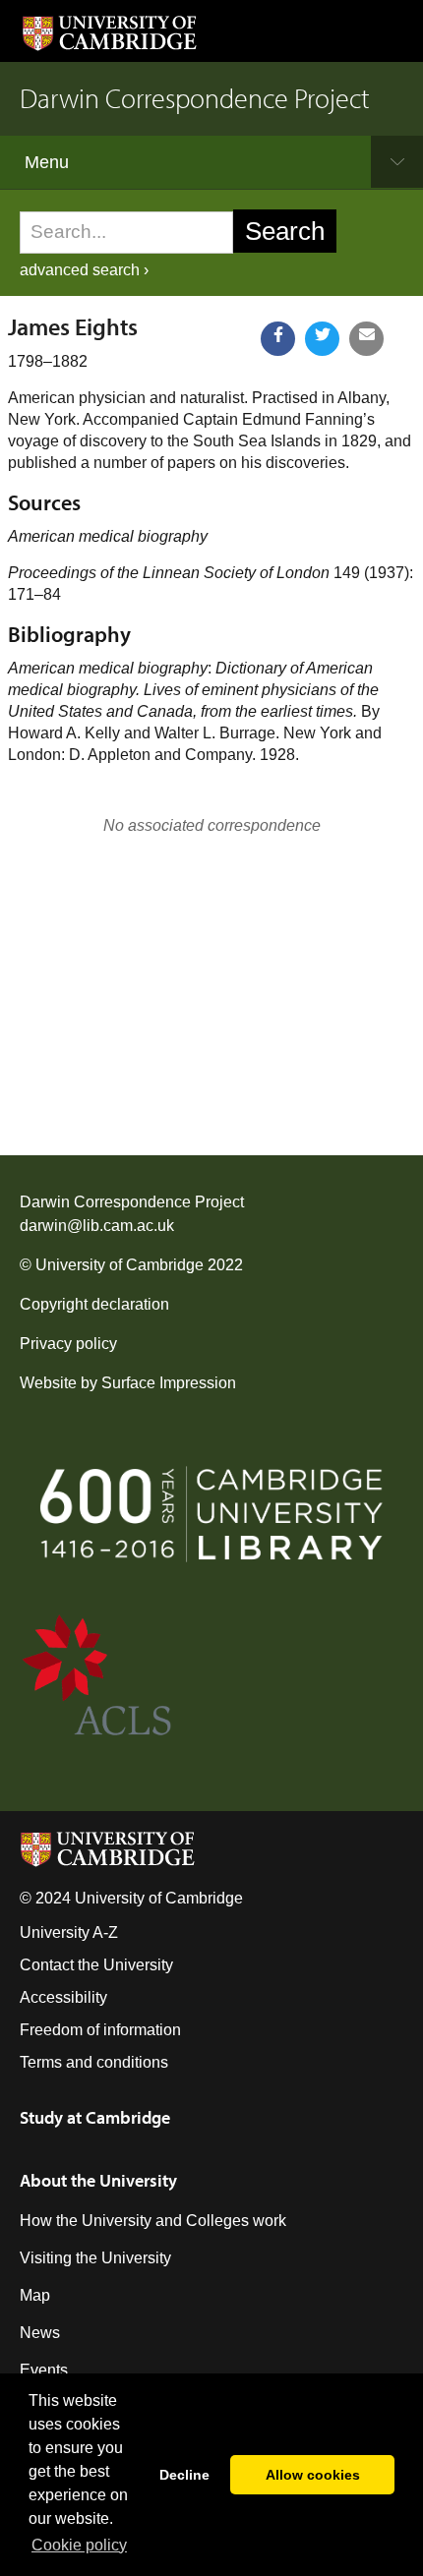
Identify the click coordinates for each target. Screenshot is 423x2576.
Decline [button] (184, 2475)
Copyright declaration (94, 1304)
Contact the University (96, 1965)
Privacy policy (68, 1344)
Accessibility (63, 1997)
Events (44, 2370)
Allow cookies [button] (313, 2475)
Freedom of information (100, 2030)
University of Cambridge (120, 1265)
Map (35, 2295)
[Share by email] (366, 339)
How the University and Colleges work (153, 2221)
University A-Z (69, 1932)
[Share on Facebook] (278, 339)
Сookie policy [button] (79, 2545)
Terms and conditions (94, 2062)
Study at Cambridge (95, 2117)
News (40, 2333)
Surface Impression (169, 1383)
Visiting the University (95, 2258)
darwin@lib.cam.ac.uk (97, 1226)
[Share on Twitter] (322, 339)
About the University (98, 2180)
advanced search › (84, 270)
